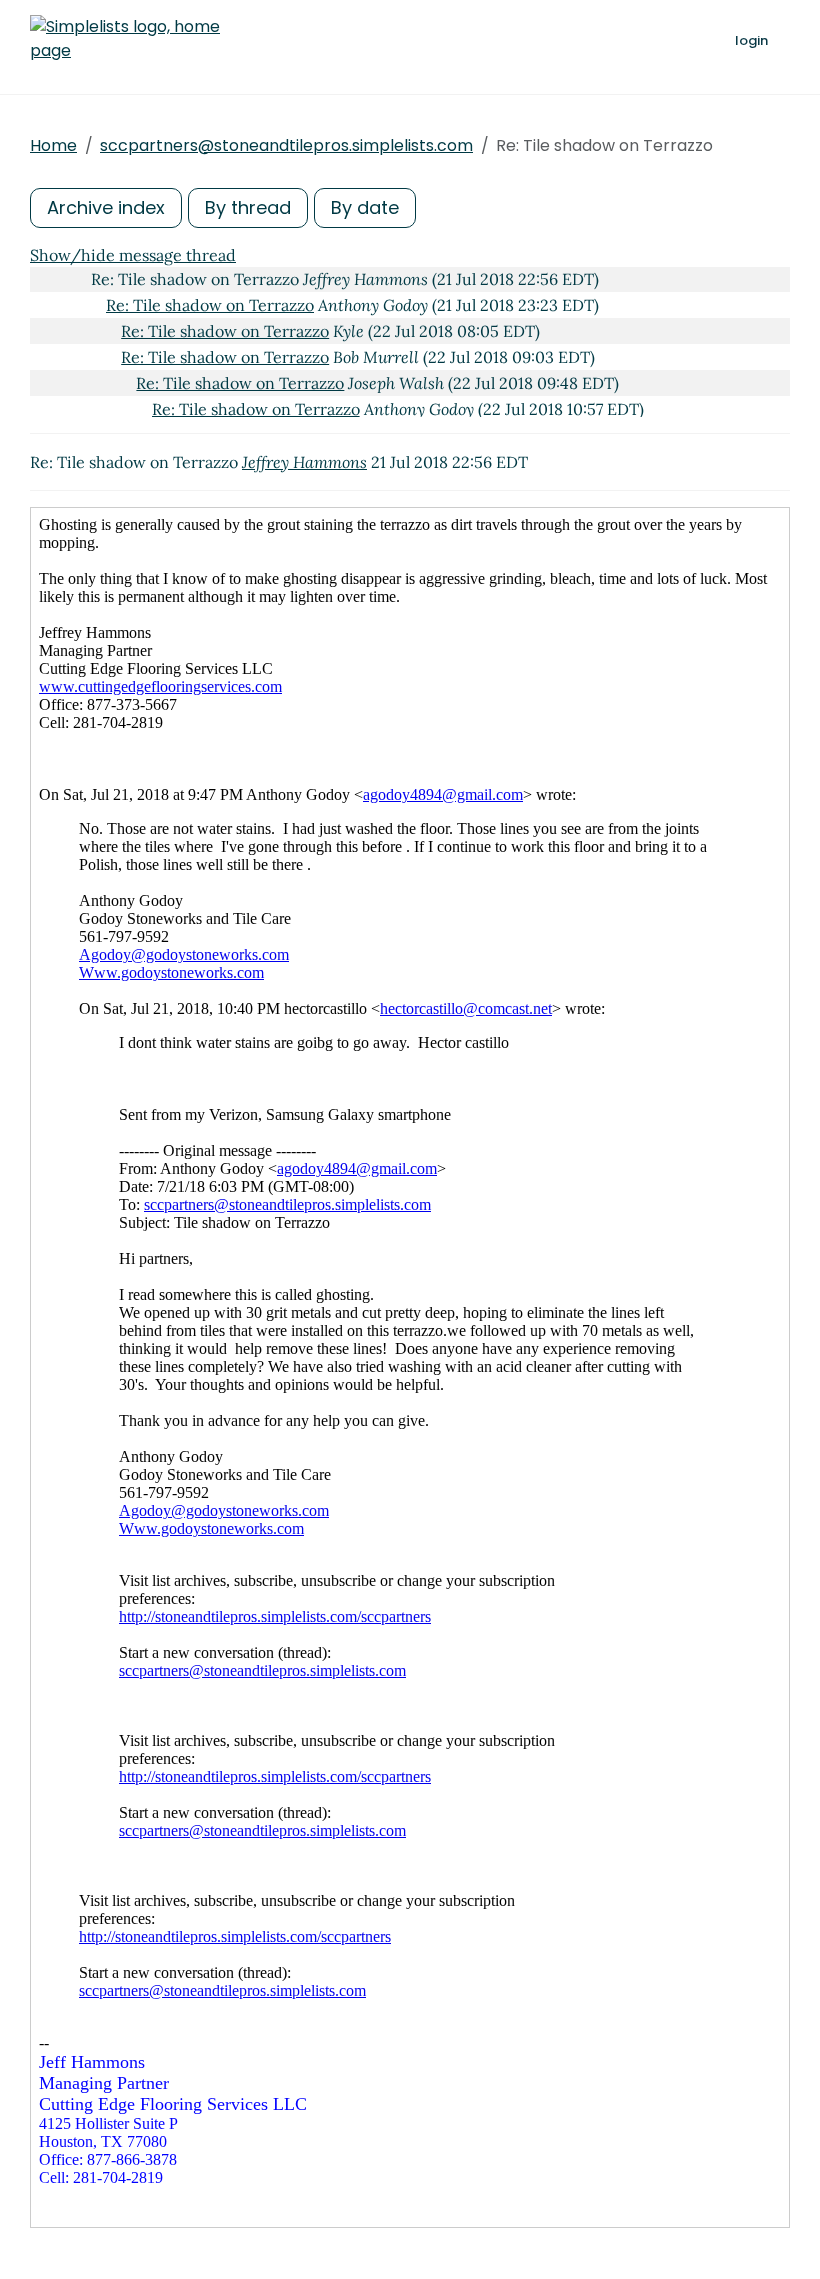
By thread (248, 207)
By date (365, 207)
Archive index (106, 207)
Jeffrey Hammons (304, 462)
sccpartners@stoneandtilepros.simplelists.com (286, 145)
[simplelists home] (125, 39)
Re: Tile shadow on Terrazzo (210, 305)
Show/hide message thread (133, 255)
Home (53, 145)
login (751, 40)
